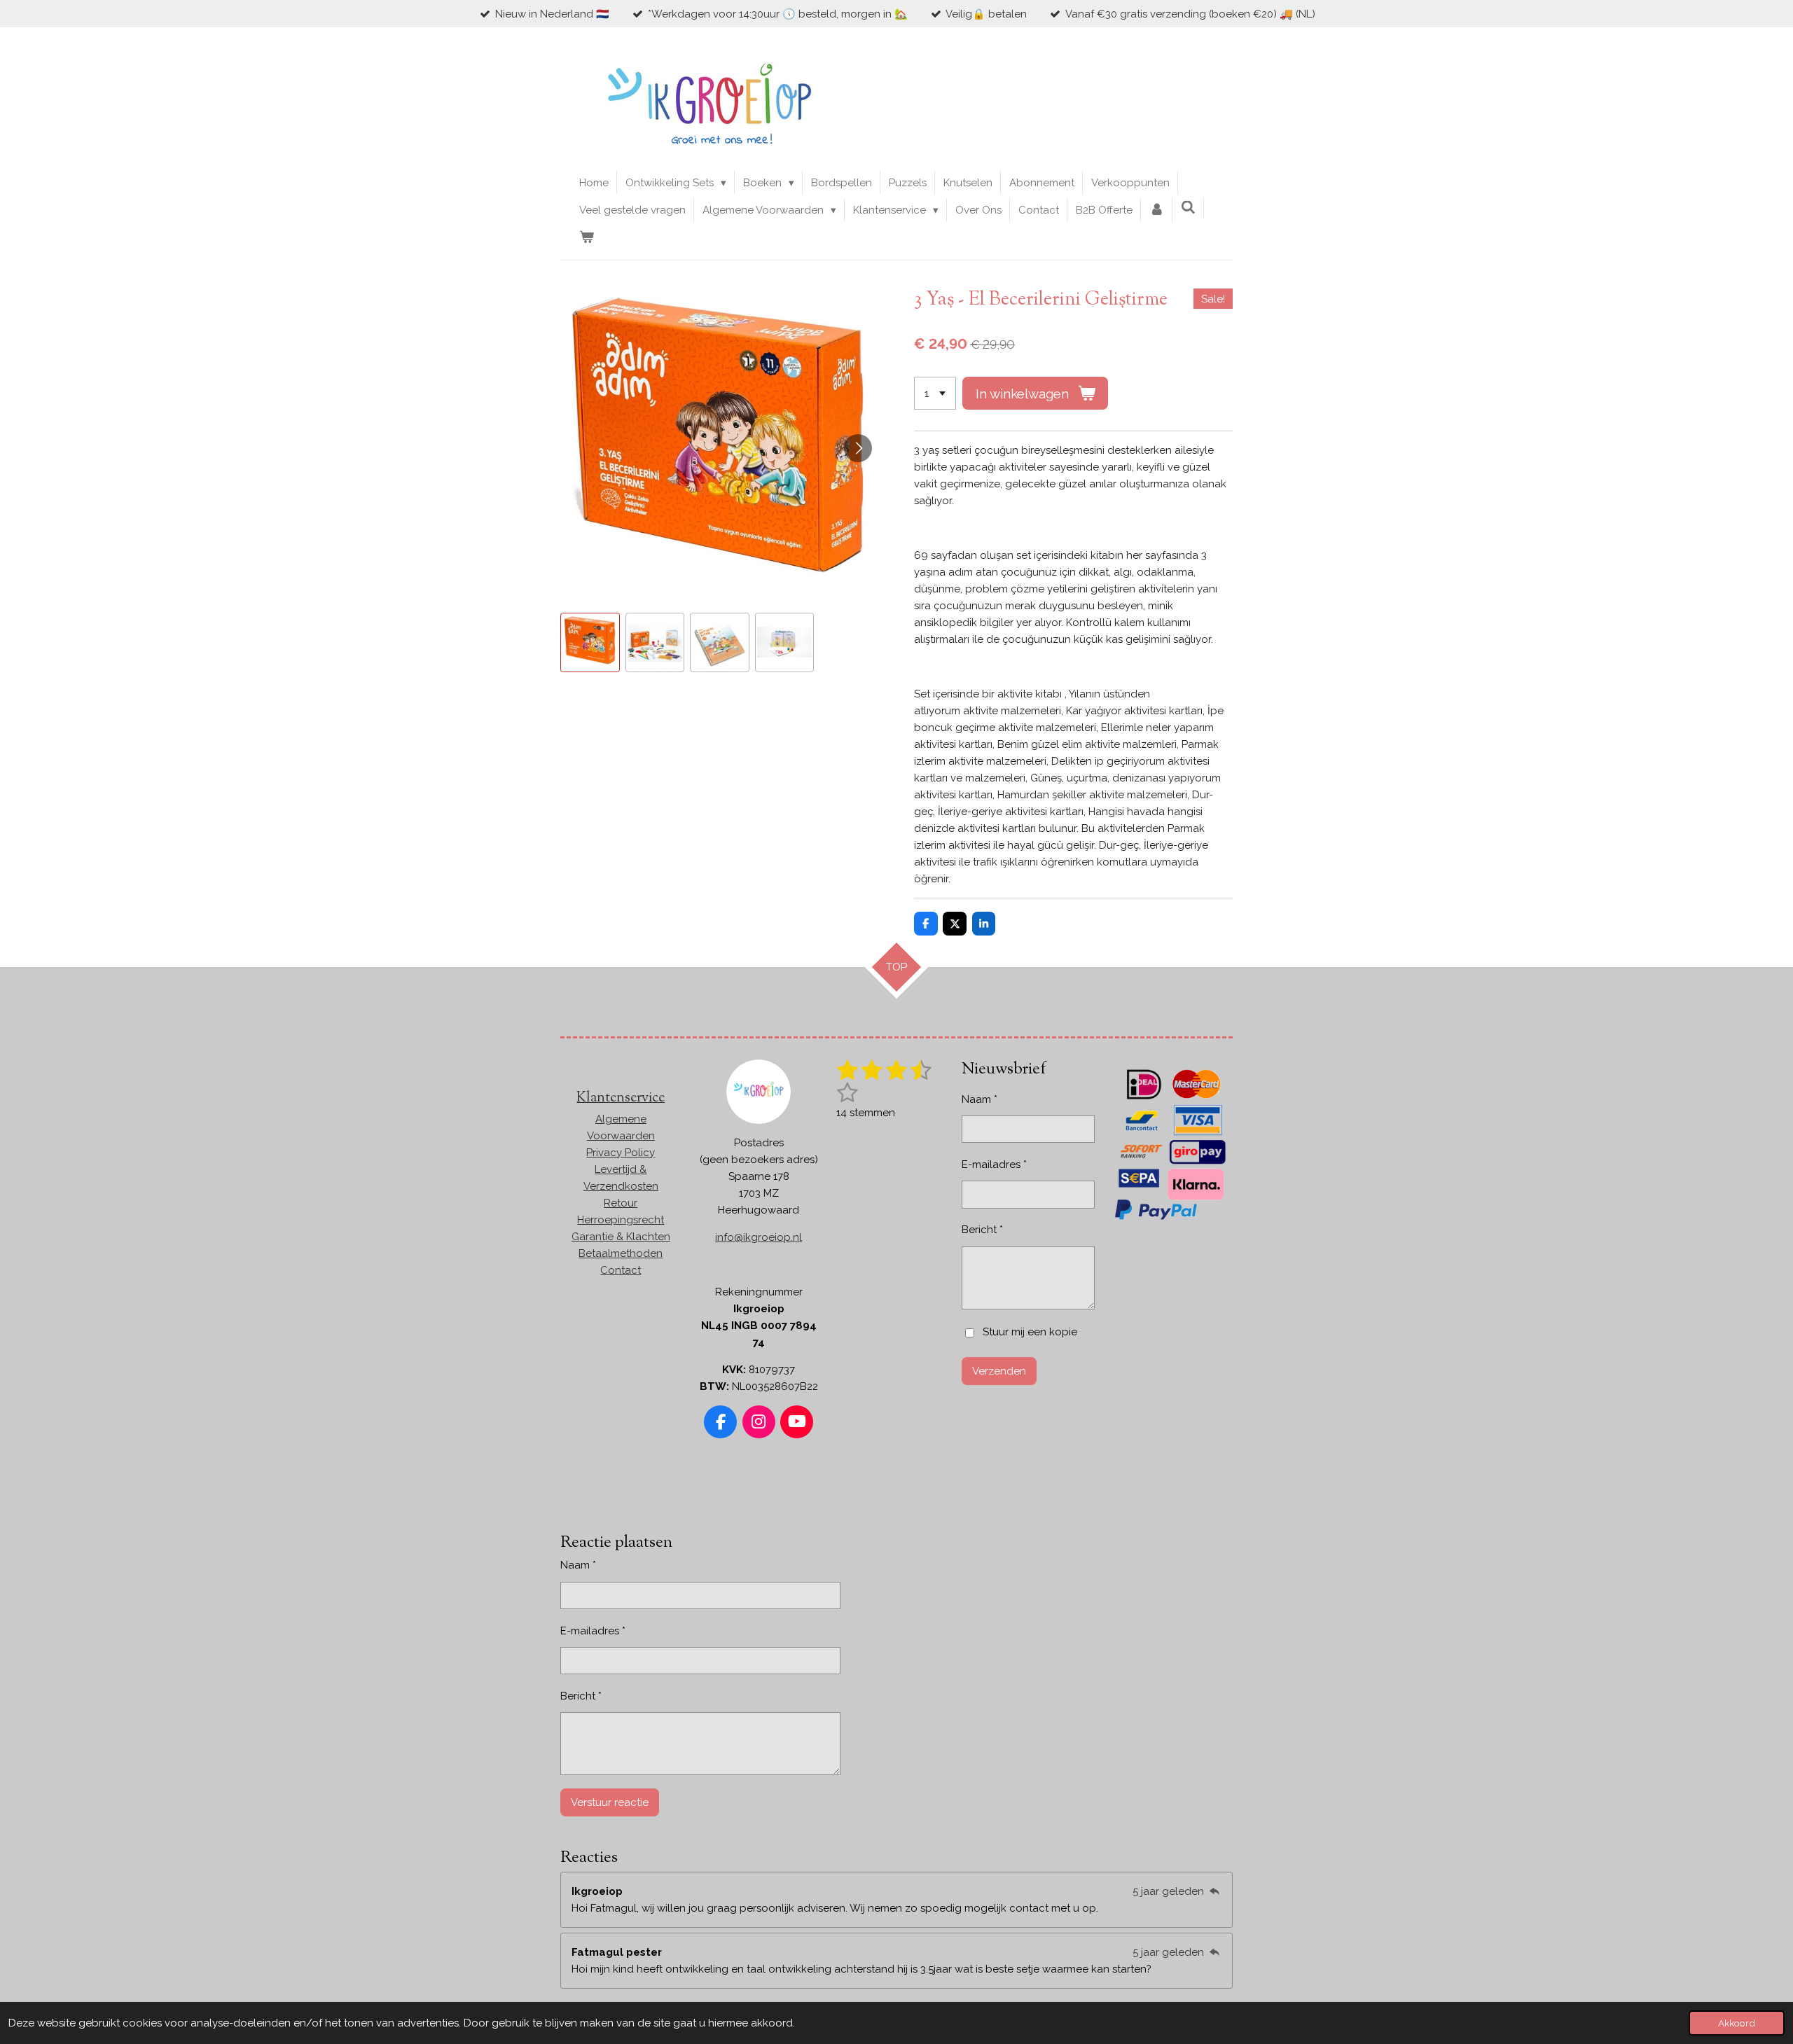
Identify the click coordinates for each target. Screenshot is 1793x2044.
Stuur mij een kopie (1030, 1333)
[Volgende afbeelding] (858, 448)
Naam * (979, 1099)
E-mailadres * (994, 1164)
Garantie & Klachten (621, 1237)
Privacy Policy (621, 1153)
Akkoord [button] (1737, 2023)
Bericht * (982, 1230)
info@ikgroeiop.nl (759, 1237)
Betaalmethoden (621, 1253)
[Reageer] (1214, 1891)
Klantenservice (621, 1098)
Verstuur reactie (610, 1802)
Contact (621, 1270)
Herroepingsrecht (621, 1220)
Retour (621, 1203)
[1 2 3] (935, 393)
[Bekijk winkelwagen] (587, 237)
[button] (590, 642)
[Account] (1157, 210)
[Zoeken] (1188, 208)
